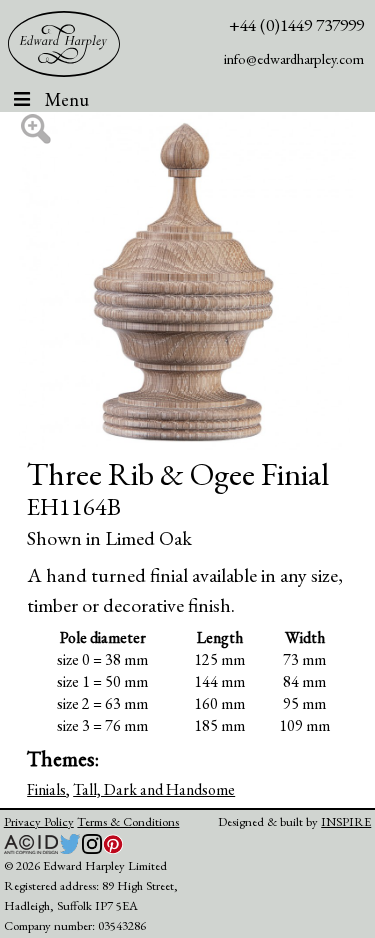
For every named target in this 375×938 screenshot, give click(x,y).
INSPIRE (346, 821)
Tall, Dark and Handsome (154, 789)
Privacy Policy (39, 821)
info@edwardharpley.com (294, 58)
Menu (67, 99)
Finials (46, 789)
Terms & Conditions (128, 821)
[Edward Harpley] (64, 44)
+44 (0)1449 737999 (296, 24)
